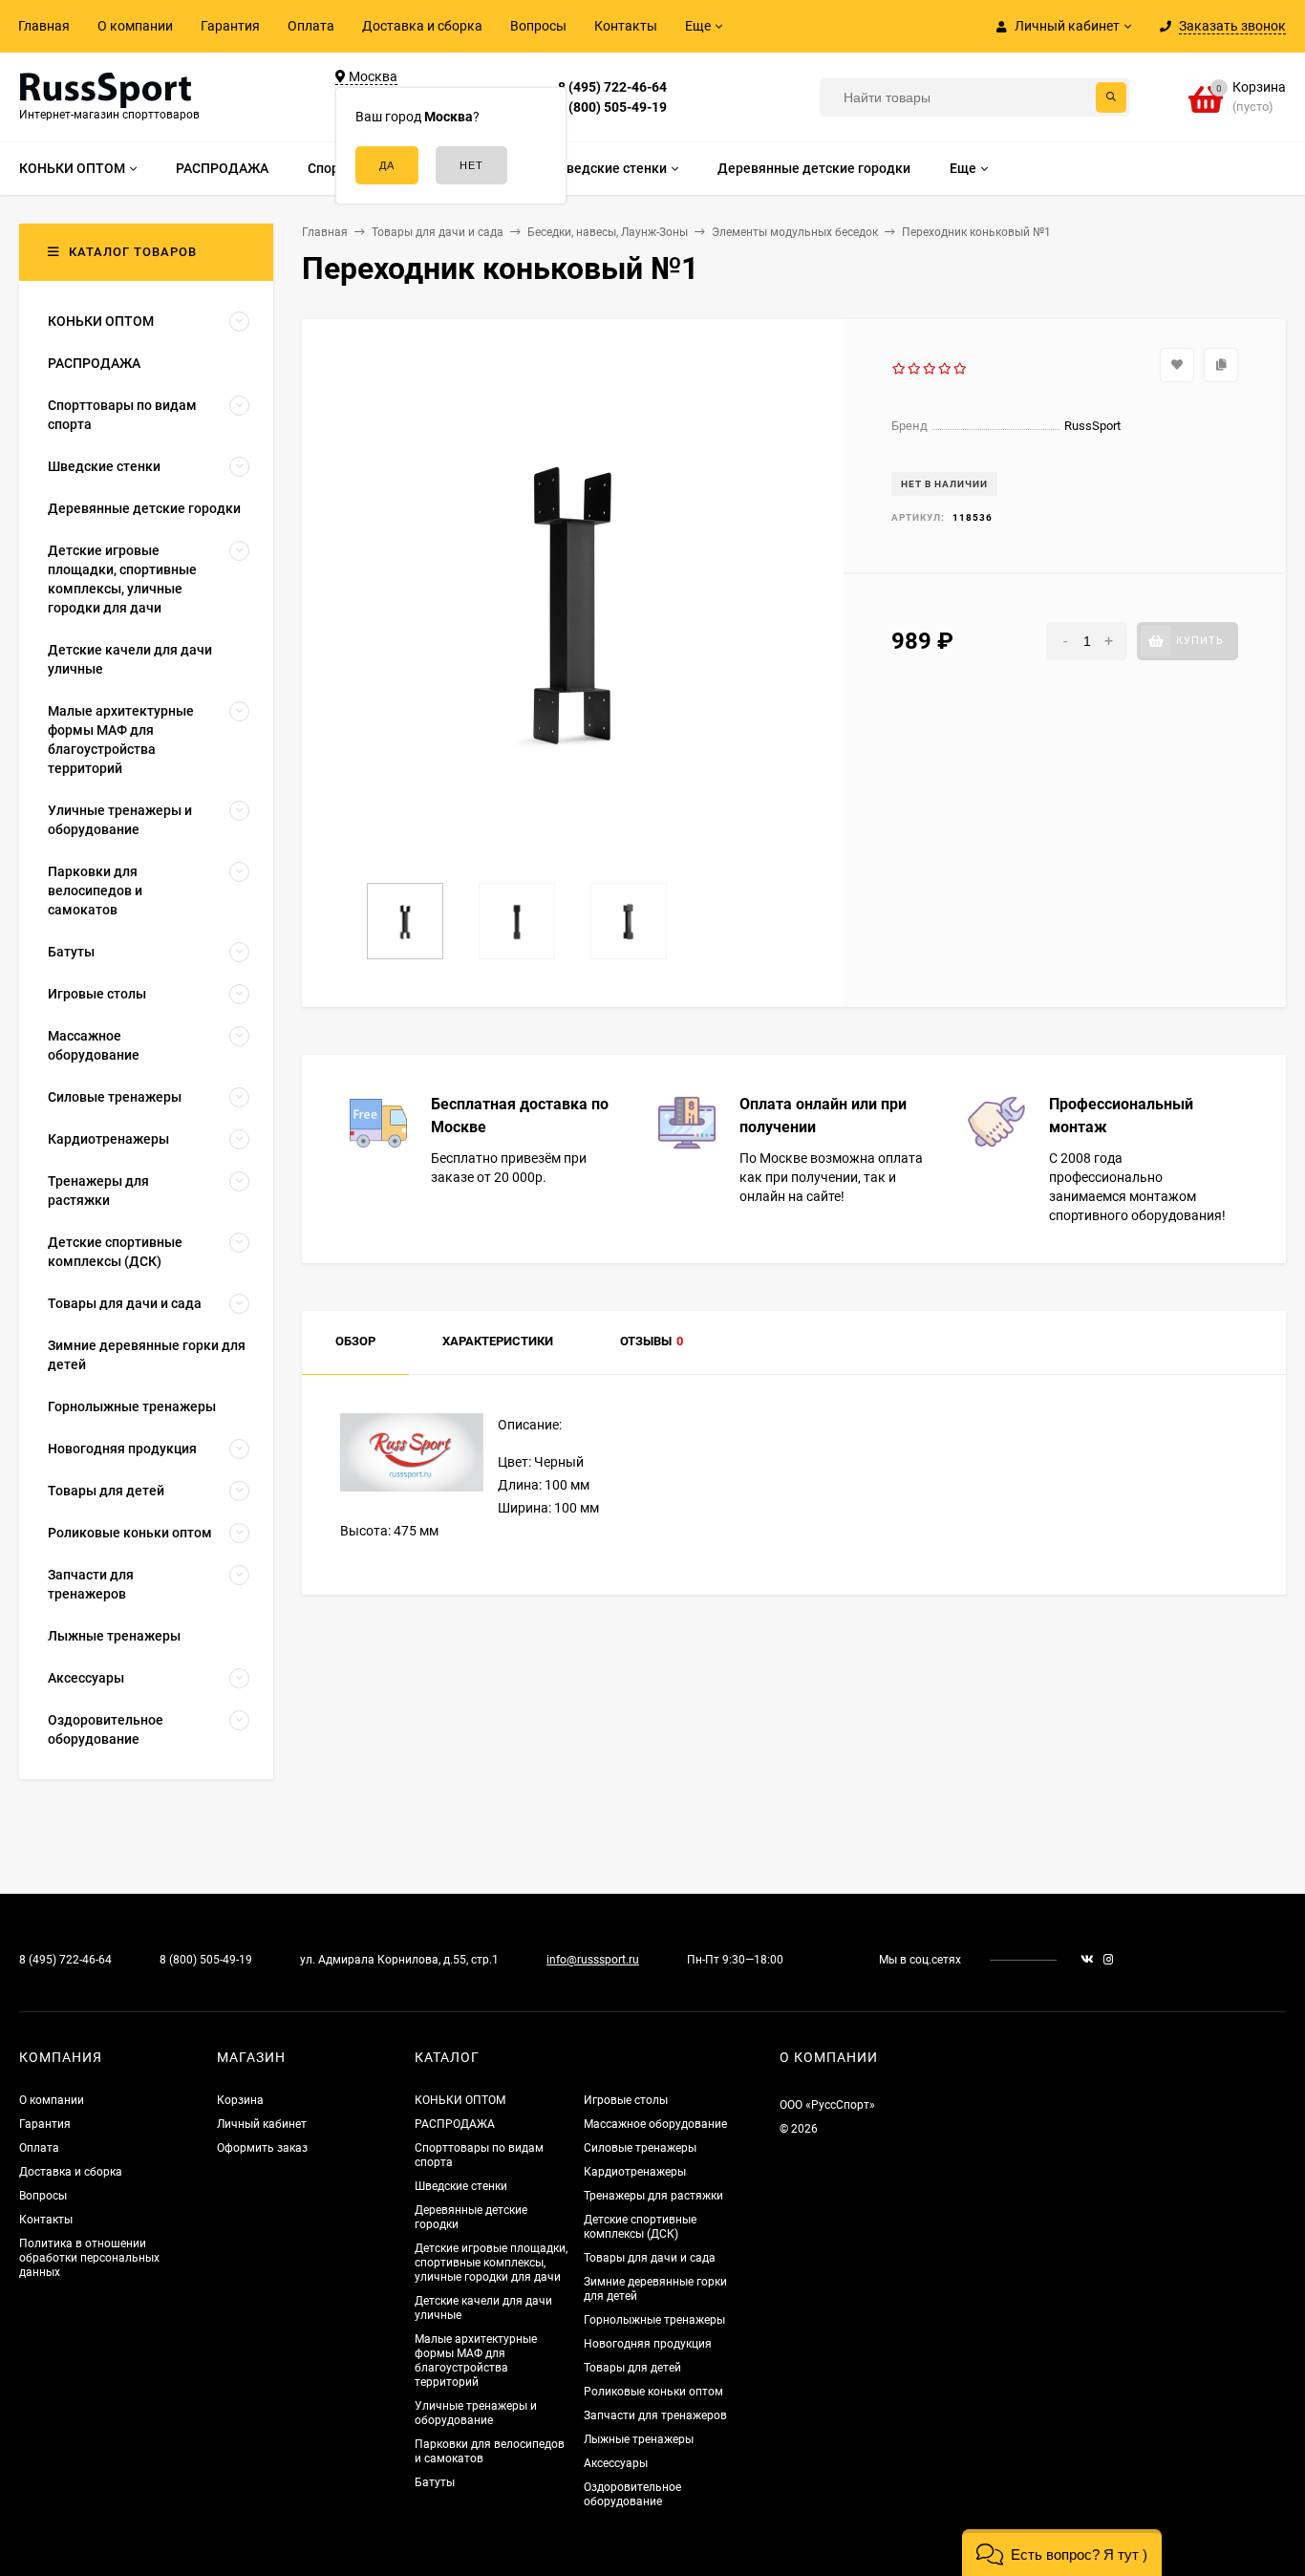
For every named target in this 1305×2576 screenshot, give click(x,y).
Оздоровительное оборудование (632, 2494)
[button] (1062, 2553)
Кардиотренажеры (635, 2172)
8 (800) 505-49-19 (612, 107)
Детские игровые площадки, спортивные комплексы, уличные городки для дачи (491, 2263)
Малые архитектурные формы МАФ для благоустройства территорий (476, 2361)
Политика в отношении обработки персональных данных (89, 2258)
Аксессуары (616, 2463)
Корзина (240, 2100)
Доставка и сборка (422, 26)
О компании (135, 26)
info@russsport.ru (593, 1960)
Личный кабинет (262, 2124)
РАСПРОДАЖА (455, 2124)
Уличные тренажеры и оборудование (476, 2413)
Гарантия (230, 26)
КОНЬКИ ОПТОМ (460, 2100)
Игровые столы (626, 2100)
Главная (44, 26)
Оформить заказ (262, 2148)
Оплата (311, 26)
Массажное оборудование (655, 2124)
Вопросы (538, 26)
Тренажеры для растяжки (653, 2196)
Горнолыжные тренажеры (654, 2320)
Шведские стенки (461, 2186)
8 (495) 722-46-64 (612, 87)
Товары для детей (632, 2368)
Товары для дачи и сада (650, 2258)
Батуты (435, 2482)
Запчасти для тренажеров (655, 2415)
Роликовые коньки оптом (653, 2392)
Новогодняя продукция (648, 2344)
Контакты (626, 26)
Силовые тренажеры (640, 2148)
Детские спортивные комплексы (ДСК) (640, 2227)
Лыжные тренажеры (639, 2439)
